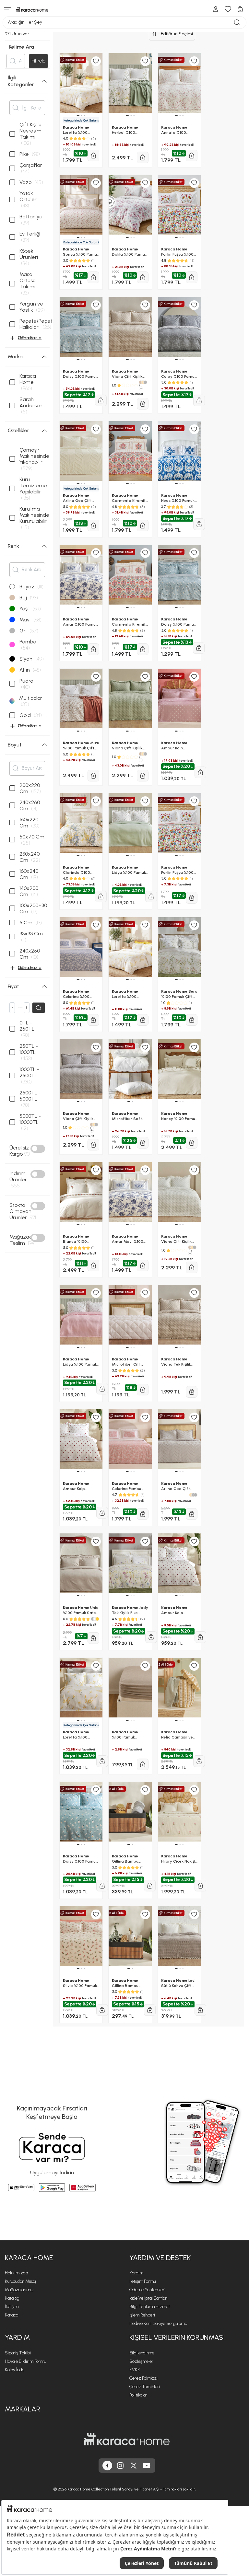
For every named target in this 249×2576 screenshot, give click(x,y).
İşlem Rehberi (142, 2315)
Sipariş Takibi (18, 2353)
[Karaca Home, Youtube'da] (147, 2466)
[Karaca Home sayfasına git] (127, 2439)
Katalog (12, 2298)
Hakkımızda (16, 2273)
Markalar (23, 2409)
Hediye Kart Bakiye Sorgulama (158, 2323)
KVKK (135, 2370)
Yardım (136, 2273)
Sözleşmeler (141, 2361)
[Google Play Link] (52, 2188)
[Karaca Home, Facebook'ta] (107, 2466)
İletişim (12, 2307)
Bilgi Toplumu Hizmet (150, 2307)
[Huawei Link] (83, 2188)
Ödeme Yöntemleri (147, 2290)
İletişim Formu (142, 2281)
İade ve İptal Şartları (148, 2298)
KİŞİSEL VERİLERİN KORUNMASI (177, 2337)
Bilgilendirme (142, 2353)
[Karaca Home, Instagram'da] (120, 2466)
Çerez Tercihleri (145, 2387)
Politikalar (138, 2395)
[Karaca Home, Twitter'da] (134, 2466)
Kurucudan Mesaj (20, 2281)
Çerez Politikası (143, 2378)
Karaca (12, 2315)
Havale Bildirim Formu (25, 2361)
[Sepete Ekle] (102, 2010)
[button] (78, 1969)
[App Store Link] (21, 2188)
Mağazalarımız (19, 2290)
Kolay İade (15, 2370)
